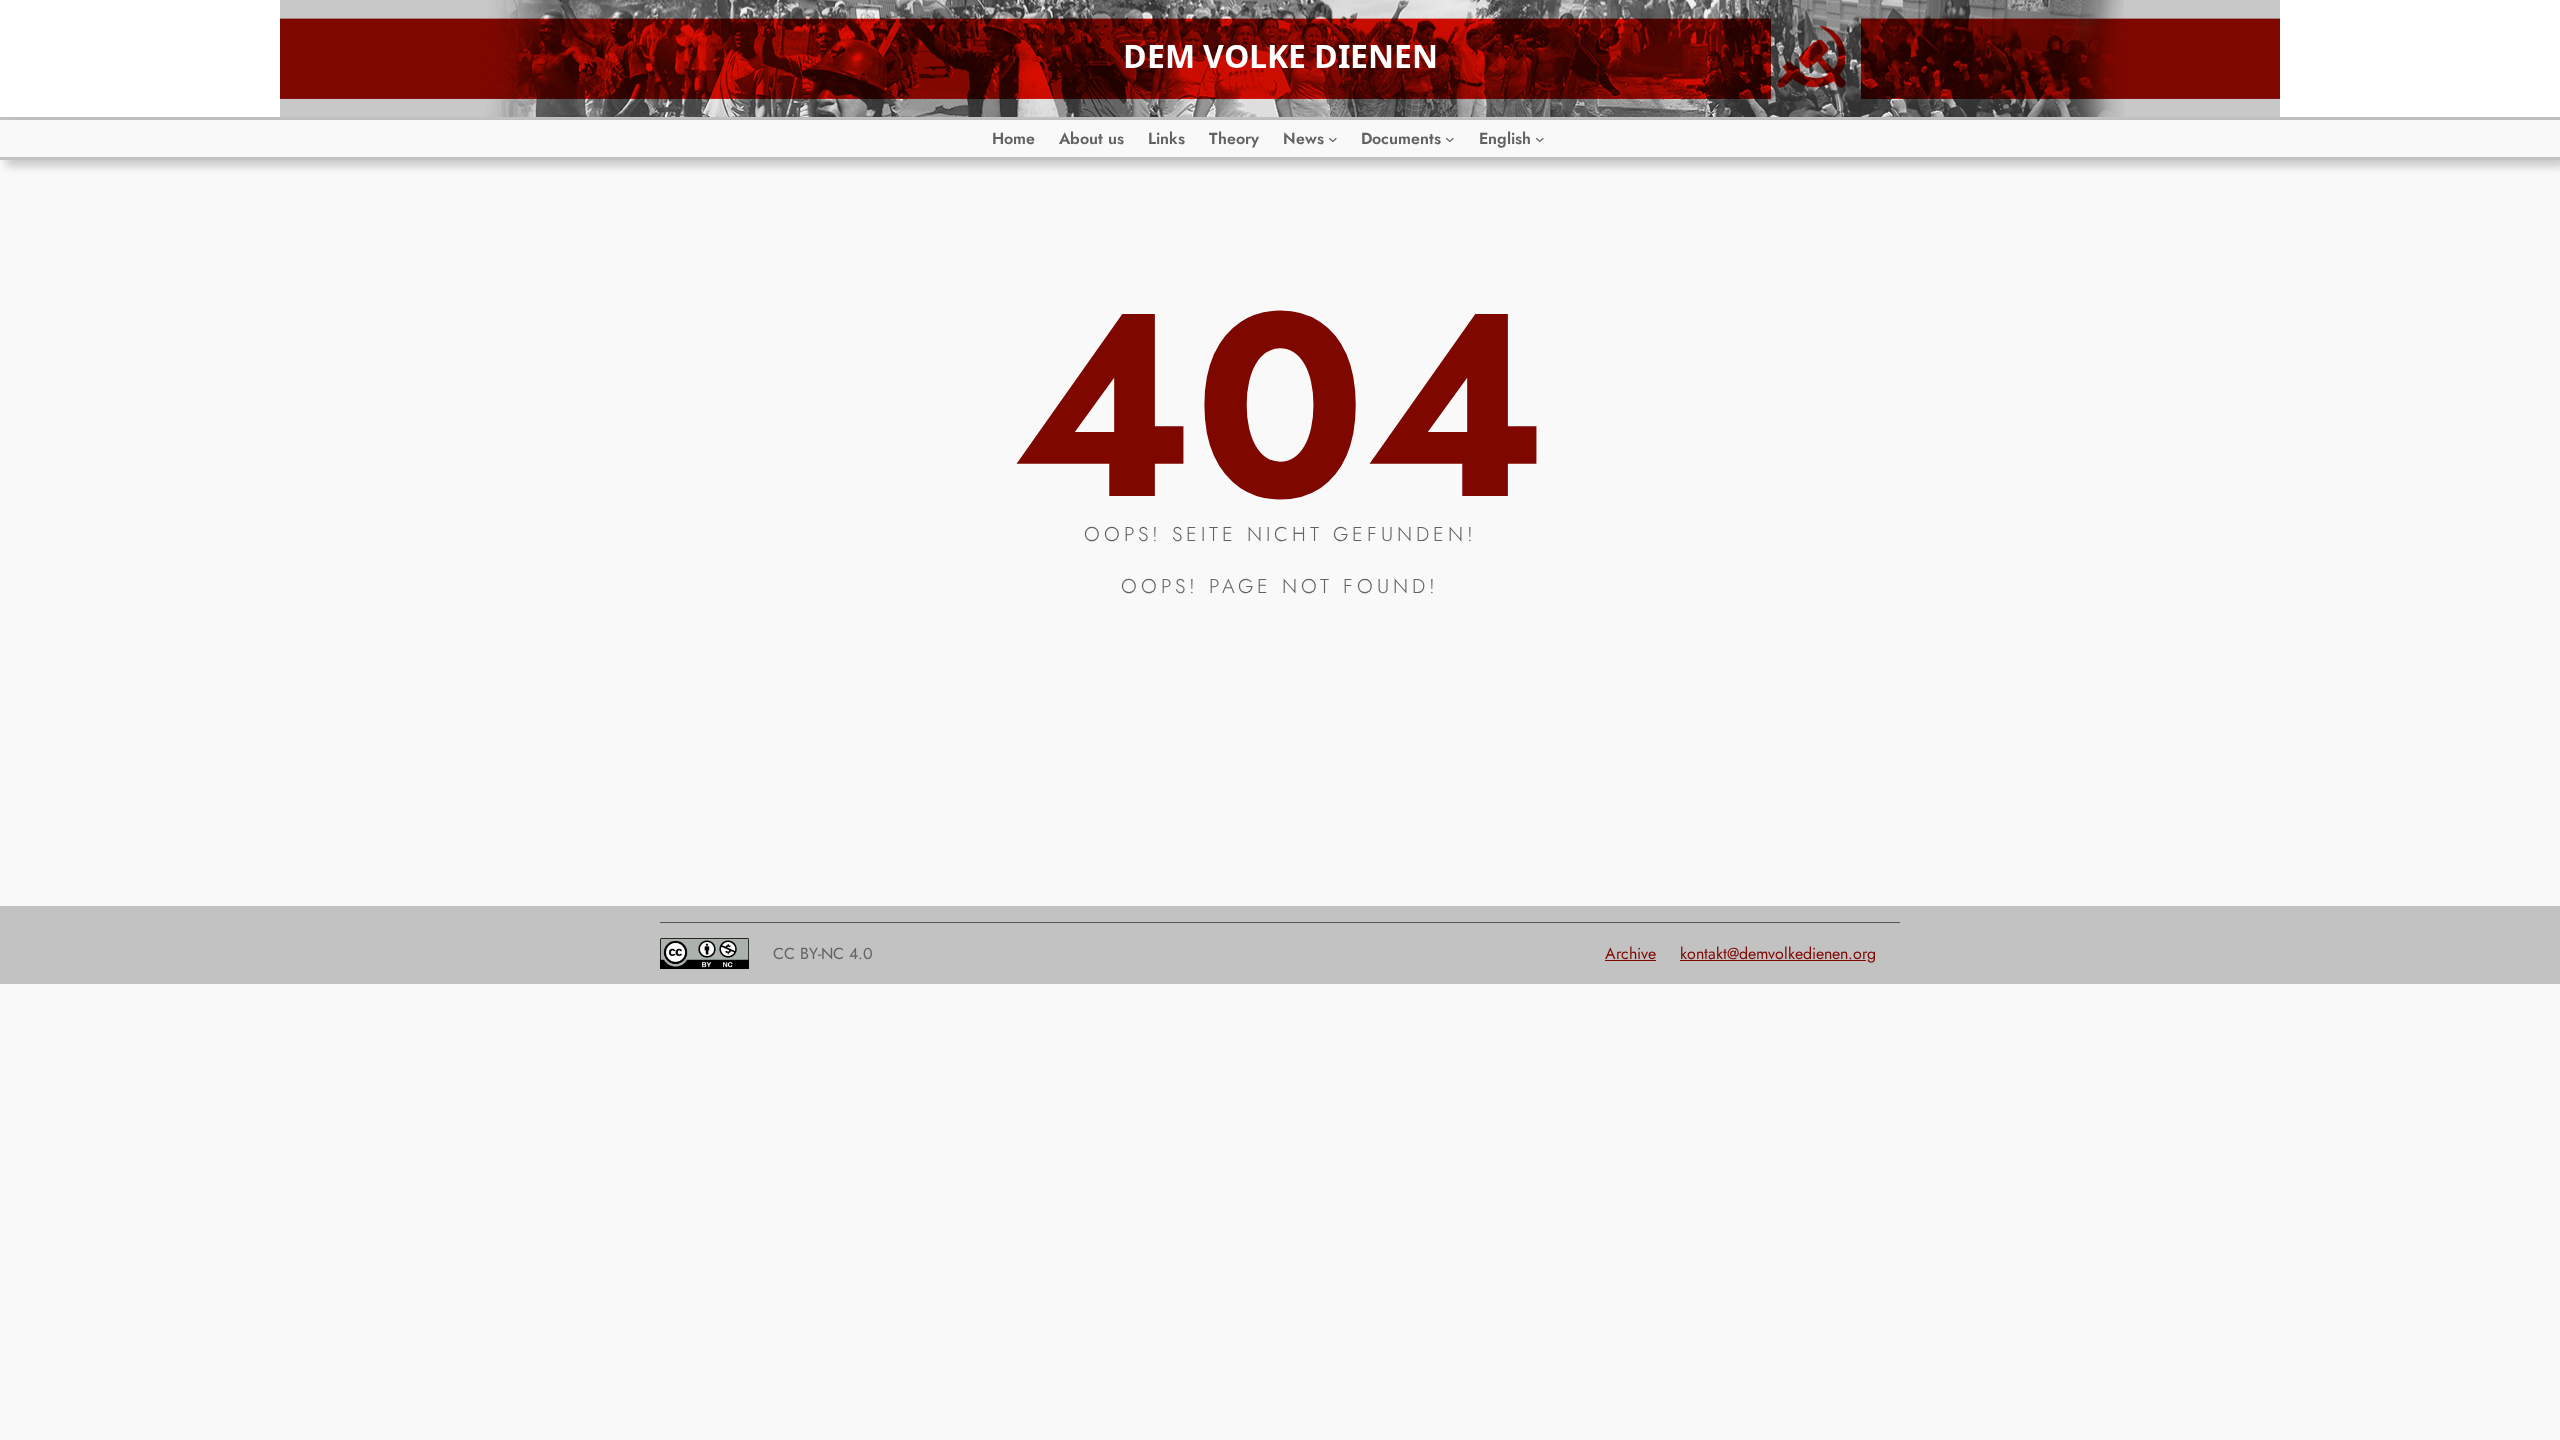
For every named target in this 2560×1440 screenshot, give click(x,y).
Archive (1630, 953)
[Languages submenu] (1540, 139)
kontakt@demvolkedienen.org (1778, 953)
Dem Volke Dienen (1280, 55)
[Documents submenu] (1450, 139)
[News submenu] (1333, 139)
